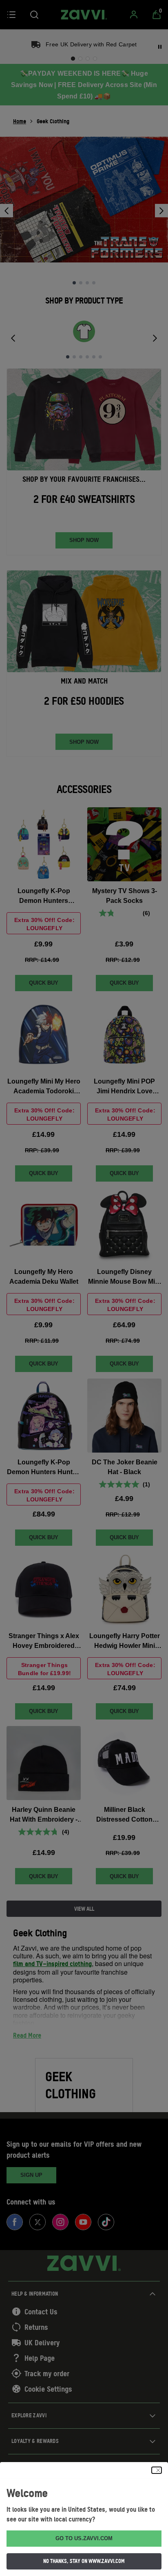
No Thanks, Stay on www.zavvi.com (84, 2561)
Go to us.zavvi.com (84, 2538)
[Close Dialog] (157, 2470)
